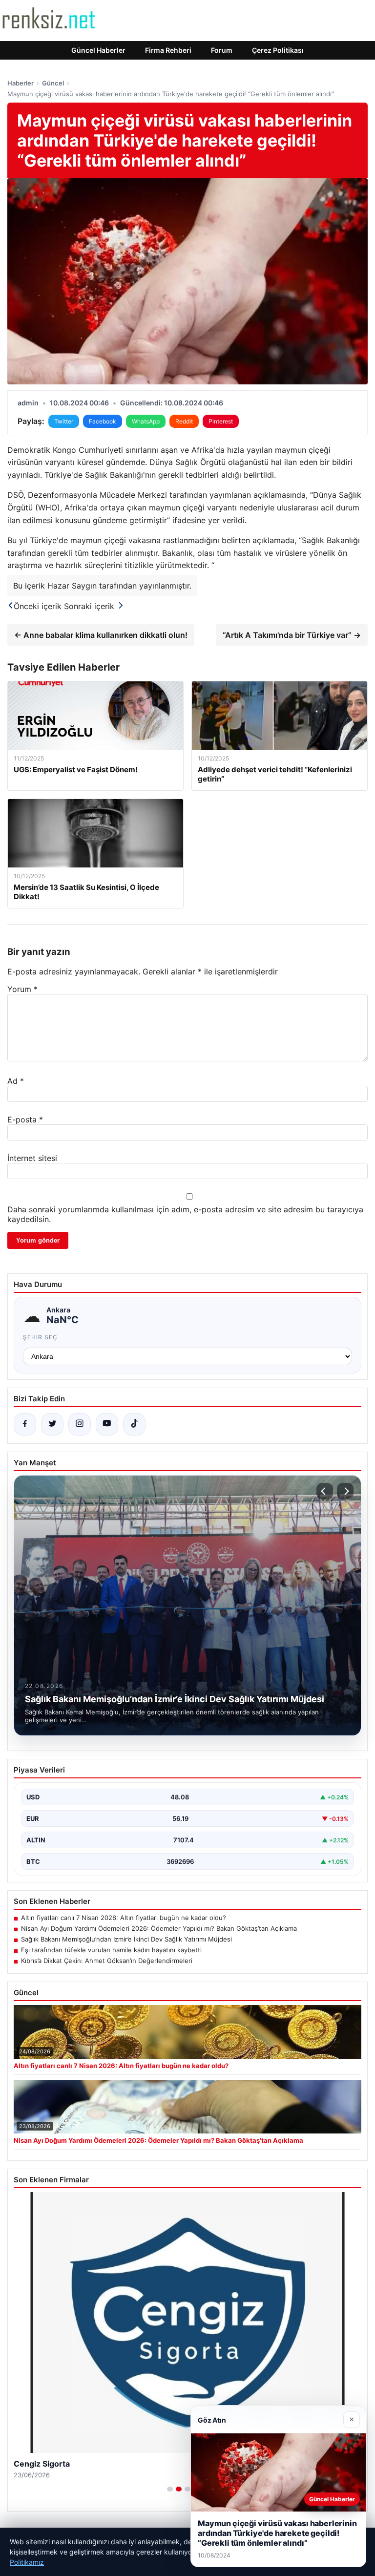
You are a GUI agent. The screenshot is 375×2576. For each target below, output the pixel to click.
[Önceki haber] (325, 1491)
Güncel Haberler (98, 50)
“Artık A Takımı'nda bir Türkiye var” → (292, 635)
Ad (16, 1081)
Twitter (64, 421)
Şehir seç (40, 1337)
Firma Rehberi (168, 50)
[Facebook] (25, 1424)
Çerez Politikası (278, 50)
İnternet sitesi (32, 1158)
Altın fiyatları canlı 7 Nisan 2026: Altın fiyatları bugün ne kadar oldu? (124, 1918)
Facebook (103, 421)
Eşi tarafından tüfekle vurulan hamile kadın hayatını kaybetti (111, 1950)
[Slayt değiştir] (170, 2489)
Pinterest (221, 421)
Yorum (22, 989)
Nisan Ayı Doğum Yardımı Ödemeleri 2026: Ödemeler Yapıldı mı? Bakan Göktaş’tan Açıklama (159, 1928)
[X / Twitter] (52, 1424)
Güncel (53, 83)
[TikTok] (134, 1424)
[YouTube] (107, 1424)
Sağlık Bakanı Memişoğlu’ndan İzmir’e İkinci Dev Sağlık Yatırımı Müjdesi (126, 1939)
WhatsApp (146, 421)
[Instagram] (80, 1424)
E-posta (25, 1119)
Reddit (184, 421)
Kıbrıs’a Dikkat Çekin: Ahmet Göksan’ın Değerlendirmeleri (107, 1961)
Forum (222, 50)
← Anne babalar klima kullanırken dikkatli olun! (101, 635)
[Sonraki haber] (345, 1491)
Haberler (21, 83)
